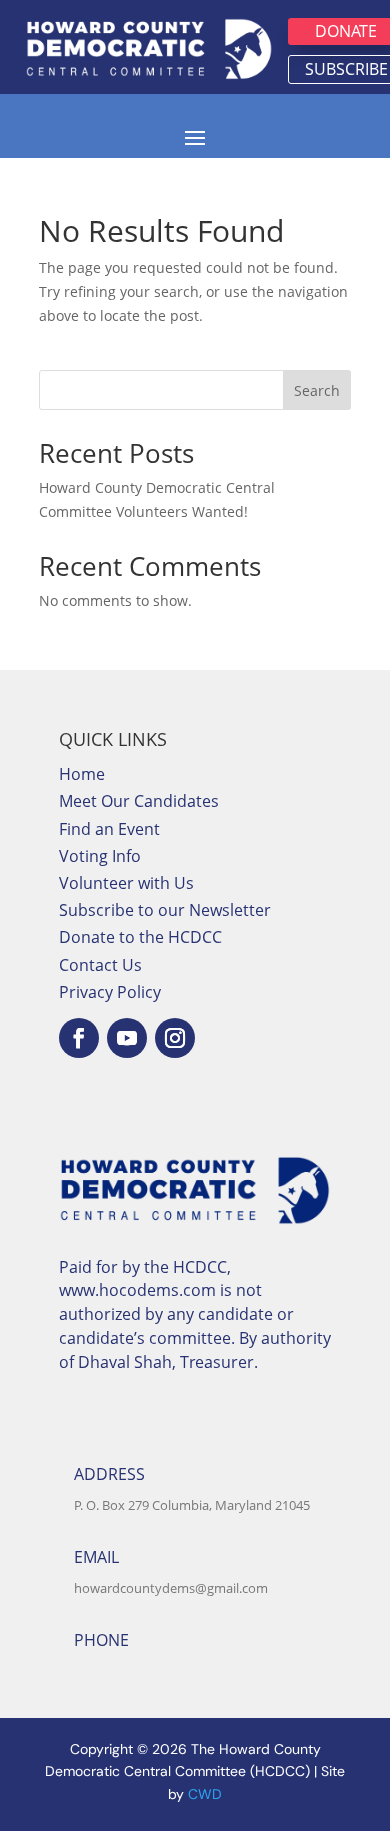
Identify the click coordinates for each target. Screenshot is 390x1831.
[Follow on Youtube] (127, 1038)
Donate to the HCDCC (140, 937)
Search (317, 390)
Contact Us (100, 965)
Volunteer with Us (126, 883)
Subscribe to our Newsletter (165, 910)
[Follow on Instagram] (175, 1038)
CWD (205, 1794)
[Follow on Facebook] (79, 1038)
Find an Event (109, 829)
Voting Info (100, 856)
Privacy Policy (110, 992)
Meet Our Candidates (139, 801)
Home (82, 774)
